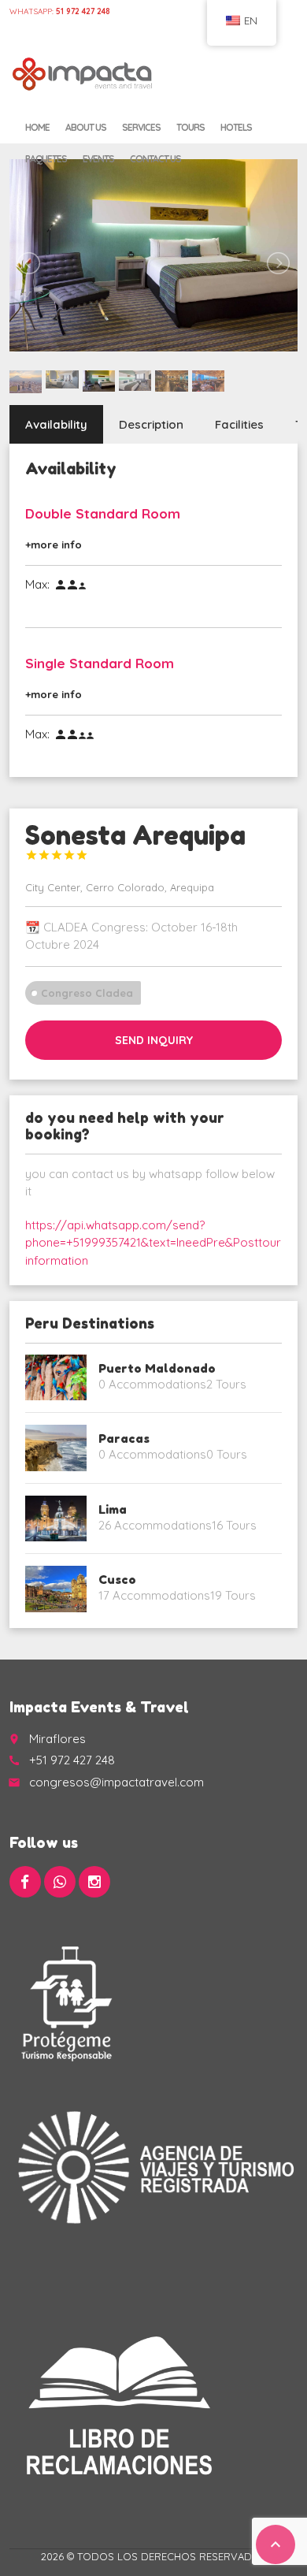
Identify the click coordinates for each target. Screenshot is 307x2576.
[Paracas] (56, 1448)
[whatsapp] (60, 1882)
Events (98, 159)
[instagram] (94, 1882)
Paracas (124, 1439)
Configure (67, 27)
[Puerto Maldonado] (56, 1377)
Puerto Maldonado (157, 1368)
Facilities (239, 424)
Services (141, 127)
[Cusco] (56, 1589)
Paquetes (46, 159)
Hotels (236, 127)
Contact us (155, 159)
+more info (54, 545)
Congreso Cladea (87, 993)
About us (86, 127)
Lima (113, 1509)
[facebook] (25, 1882)
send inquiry (154, 1040)
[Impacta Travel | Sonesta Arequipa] (83, 75)
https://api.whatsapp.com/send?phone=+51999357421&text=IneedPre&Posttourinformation (153, 1243)
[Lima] (56, 1518)
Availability (56, 424)
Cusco (117, 1580)
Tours (190, 127)
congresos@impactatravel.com (117, 1782)
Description (151, 424)
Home (21, 27)
